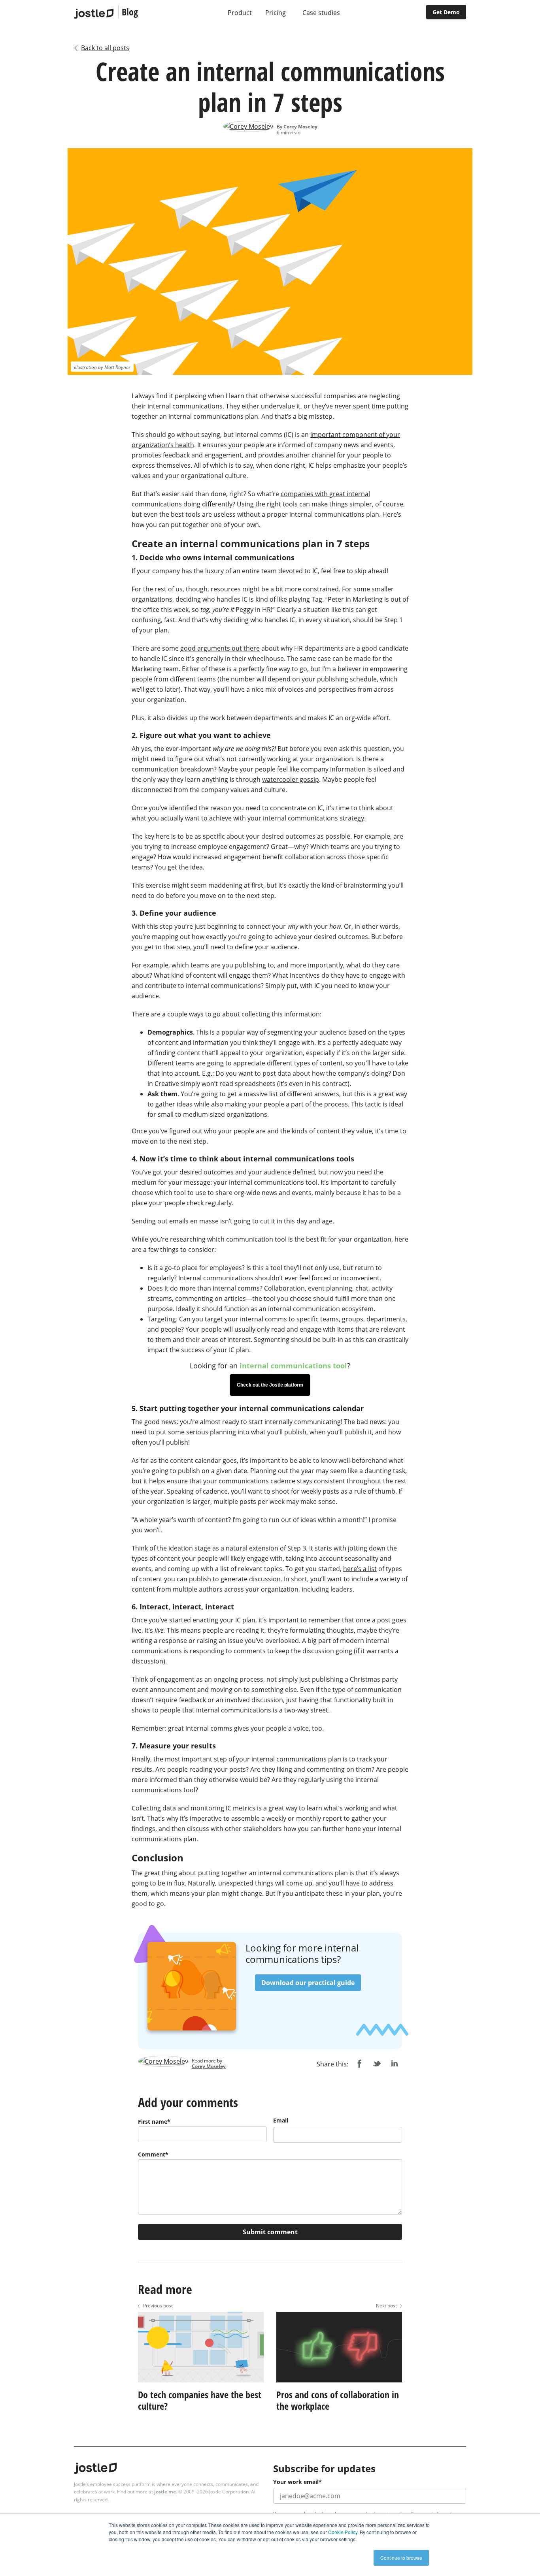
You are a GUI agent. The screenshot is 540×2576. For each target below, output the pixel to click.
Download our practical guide (308, 1983)
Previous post (155, 2306)
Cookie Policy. (343, 2532)
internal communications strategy (313, 818)
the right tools (277, 504)
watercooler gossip (291, 779)
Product (240, 13)
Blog (130, 12)
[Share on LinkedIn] (394, 2064)
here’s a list (360, 1569)
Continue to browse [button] (401, 2558)
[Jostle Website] (94, 14)
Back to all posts (105, 48)
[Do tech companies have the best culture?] (201, 2384)
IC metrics (241, 1808)
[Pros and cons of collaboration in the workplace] (339, 2384)
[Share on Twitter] (377, 2064)
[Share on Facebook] (359, 2064)
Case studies (321, 13)
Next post (389, 2306)
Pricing (276, 13)
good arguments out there (220, 648)
